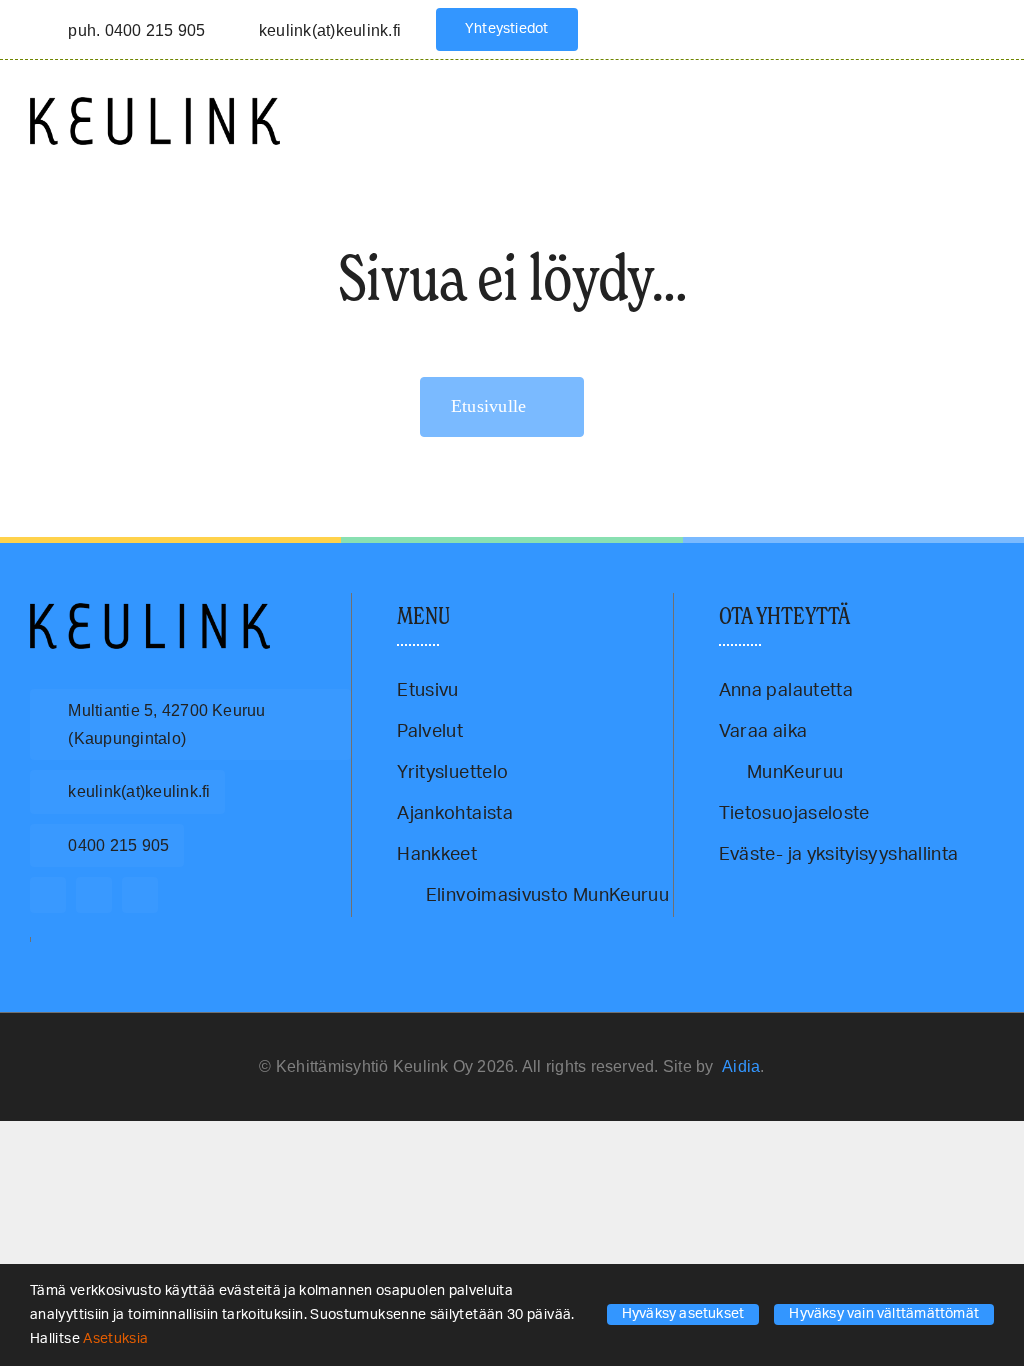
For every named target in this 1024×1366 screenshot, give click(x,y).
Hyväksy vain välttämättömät (884, 1314)
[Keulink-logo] (150, 612)
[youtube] (140, 895)
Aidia (741, 1066)
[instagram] (94, 895)
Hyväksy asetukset (683, 1314)
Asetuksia (117, 1339)
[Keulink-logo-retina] (155, 106)
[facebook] (48, 895)
